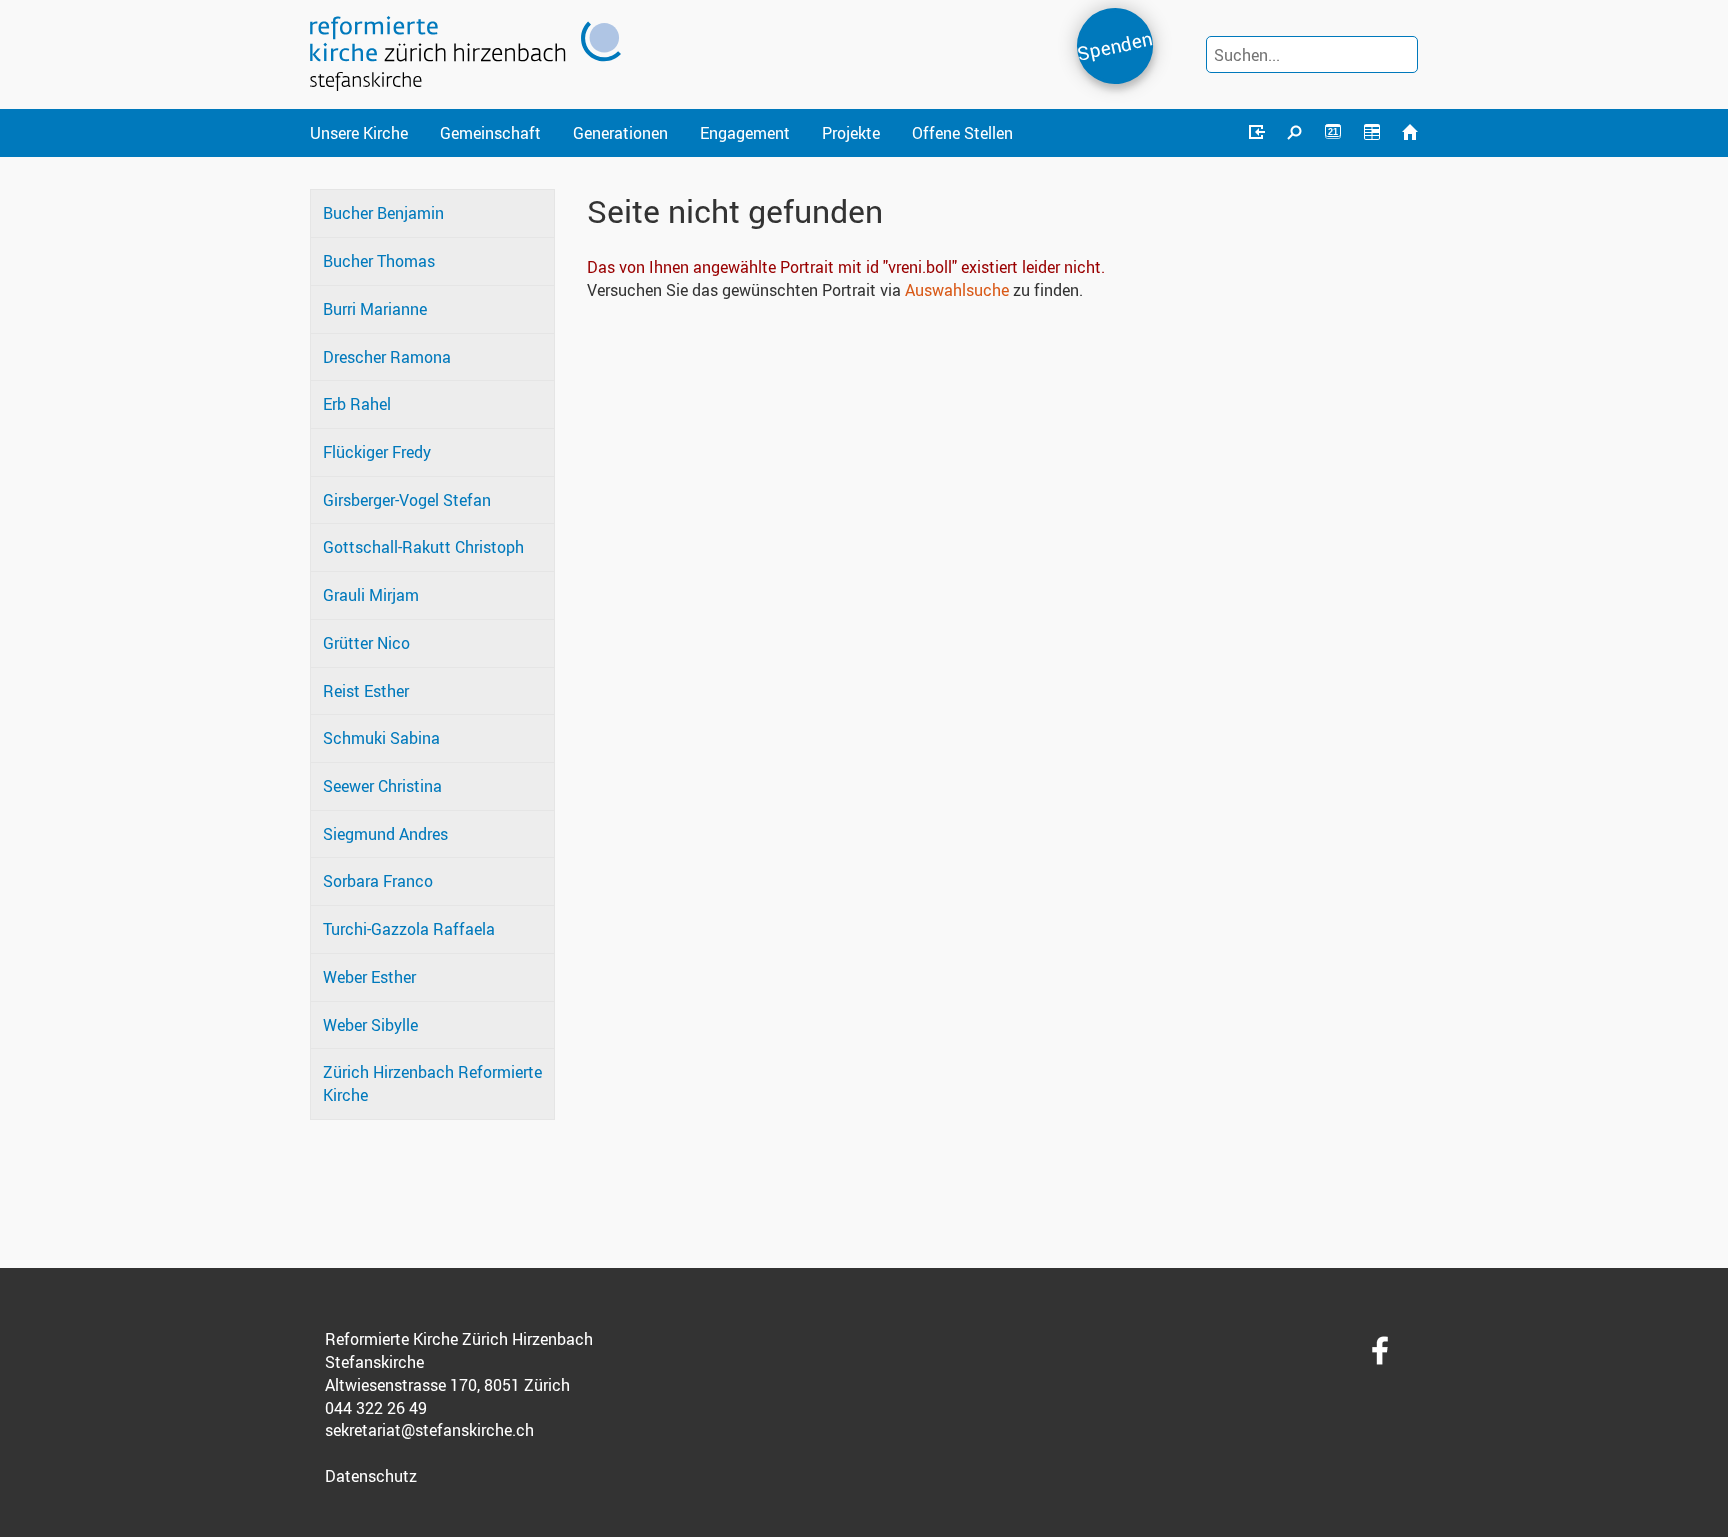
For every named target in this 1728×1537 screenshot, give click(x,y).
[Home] (1410, 133)
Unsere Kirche (359, 133)
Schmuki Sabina (381, 738)
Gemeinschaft (490, 133)
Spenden (1115, 45)
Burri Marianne (375, 309)
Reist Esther (366, 691)
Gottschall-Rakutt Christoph (423, 547)
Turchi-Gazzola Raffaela (409, 929)
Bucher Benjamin (383, 213)
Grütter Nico (366, 643)
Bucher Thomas (379, 261)
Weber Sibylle (370, 1025)
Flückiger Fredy (377, 452)
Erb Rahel (357, 404)
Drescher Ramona (387, 357)
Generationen (620, 133)
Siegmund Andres (385, 834)
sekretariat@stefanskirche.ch (429, 1430)
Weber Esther (369, 977)
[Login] (1256, 133)
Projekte (851, 133)
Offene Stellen (962, 133)
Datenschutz (371, 1476)
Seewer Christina (382, 786)
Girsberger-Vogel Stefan (407, 500)
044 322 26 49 (376, 1408)
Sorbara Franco (378, 881)
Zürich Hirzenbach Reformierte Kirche (432, 1083)
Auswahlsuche (957, 290)
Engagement (745, 133)
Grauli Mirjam (371, 595)
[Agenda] (1371, 133)
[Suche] (1295, 133)
